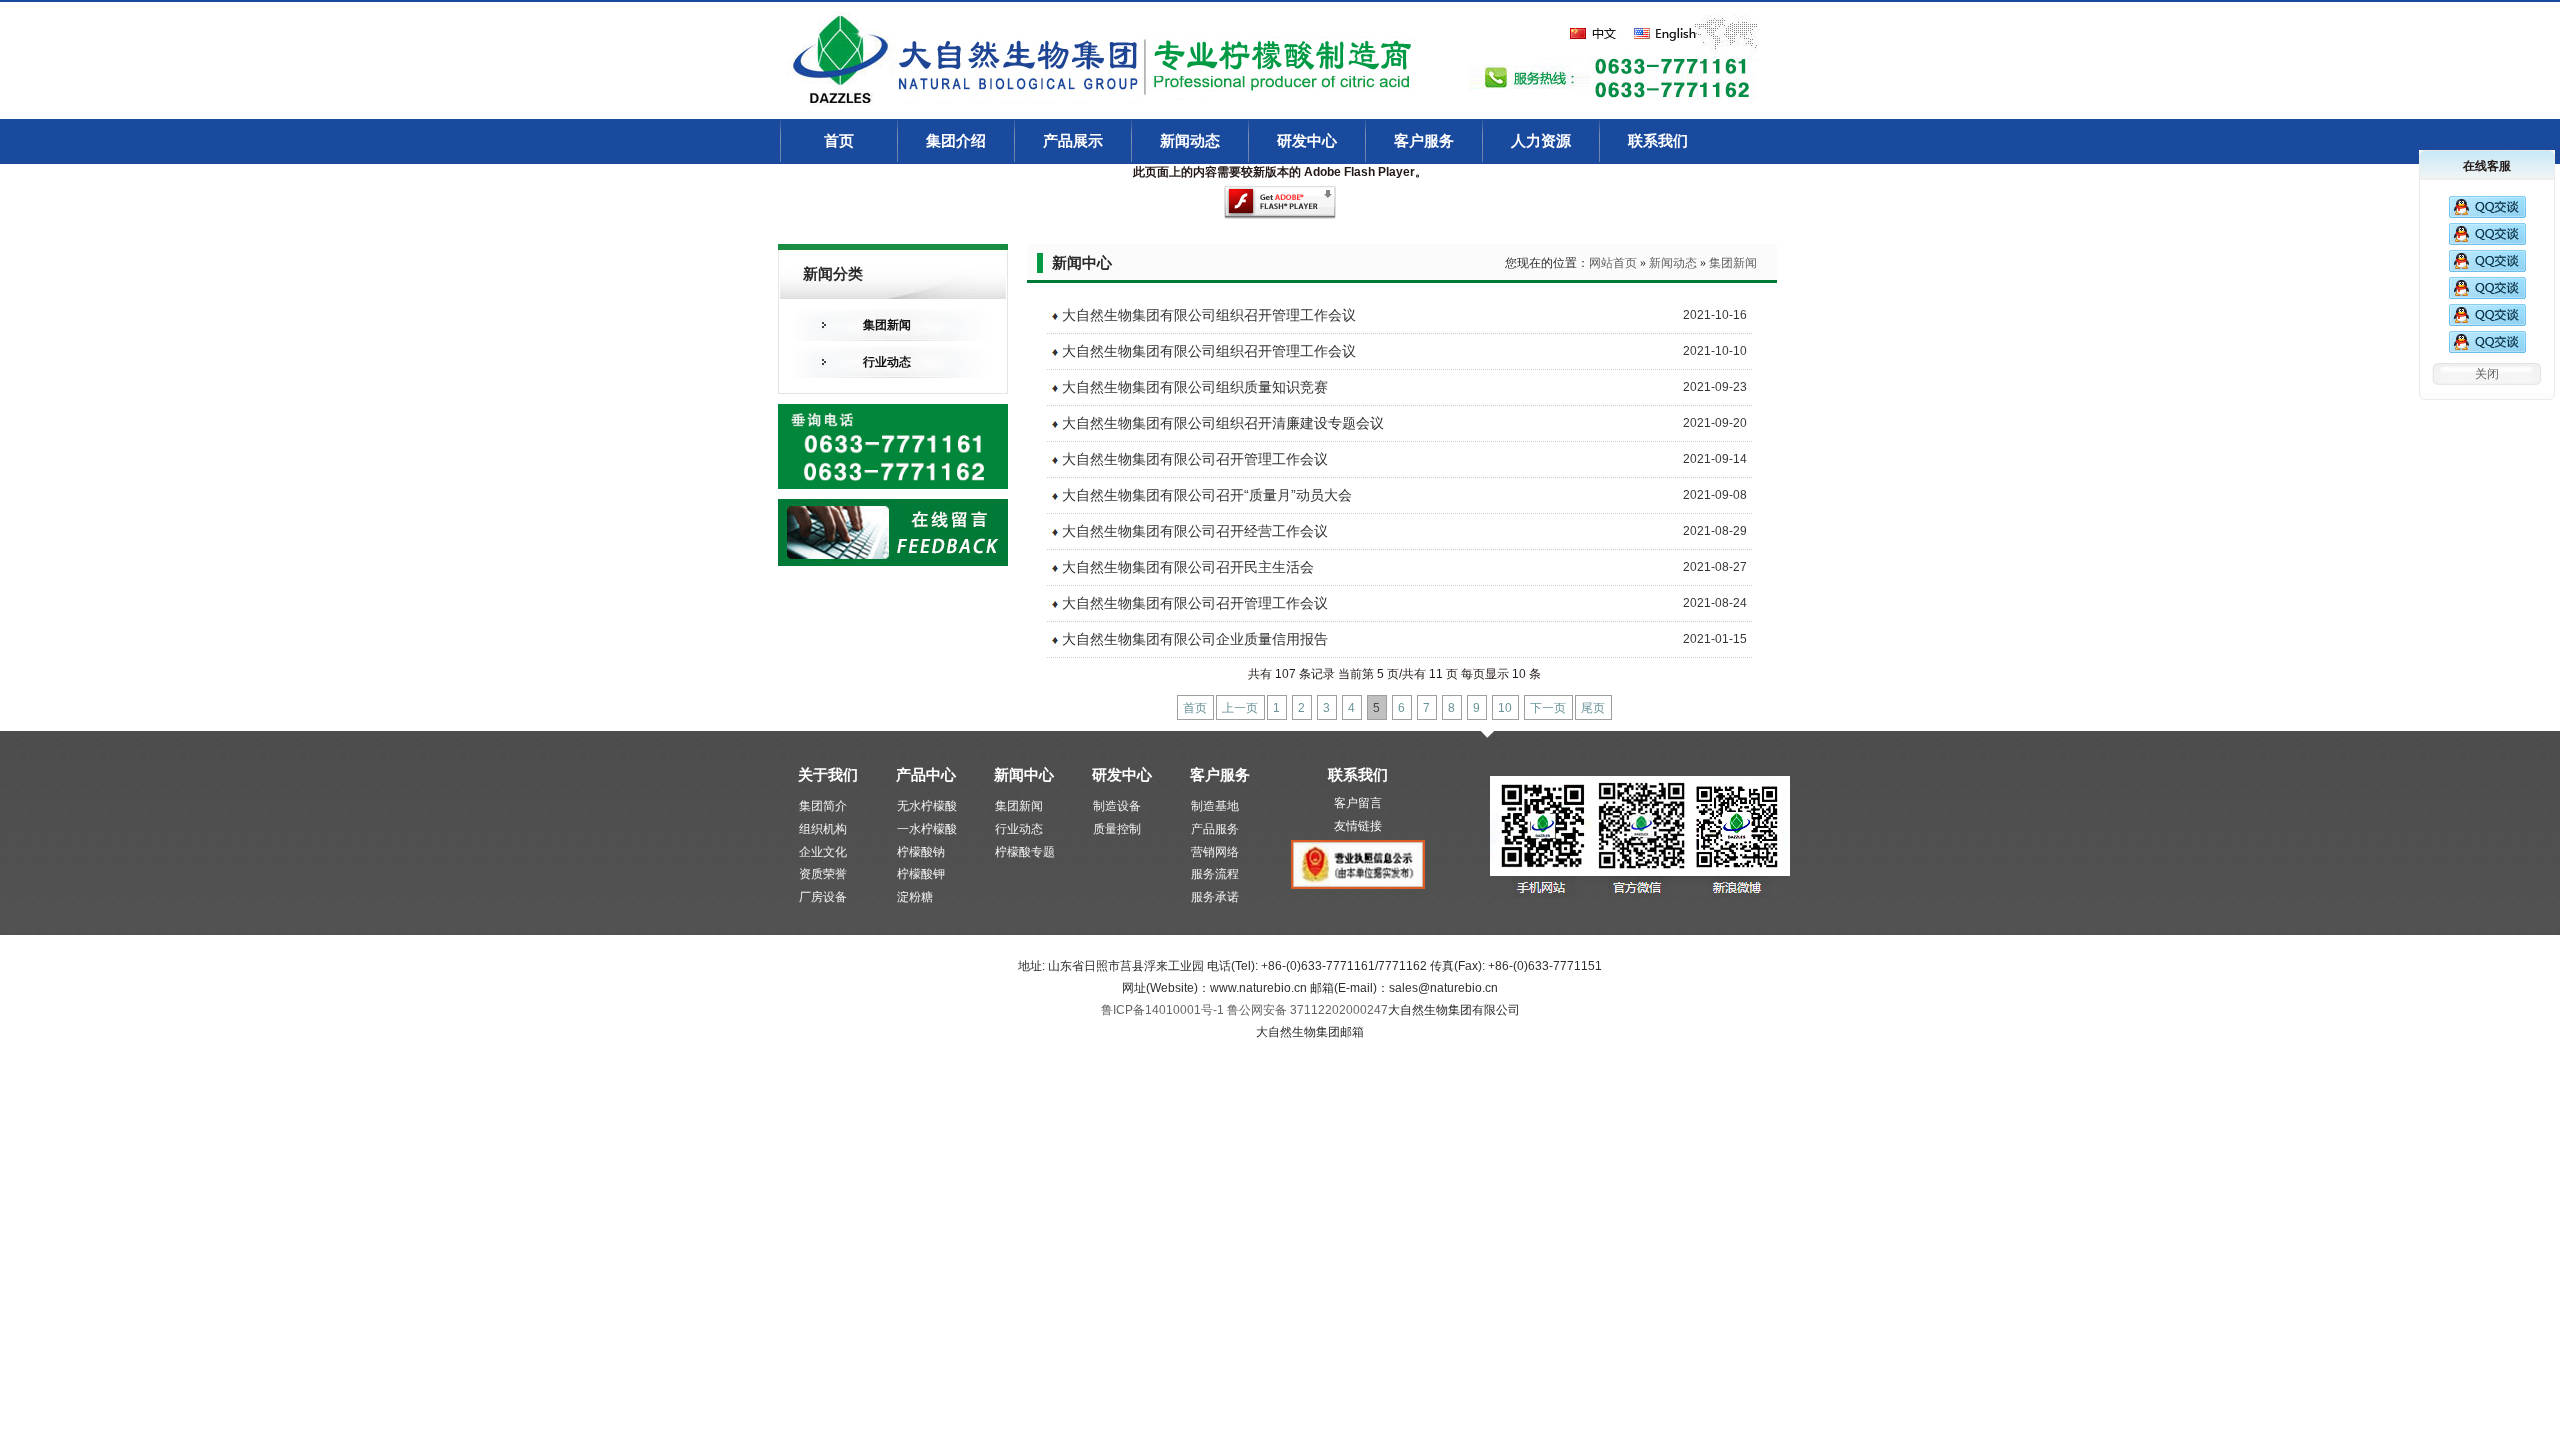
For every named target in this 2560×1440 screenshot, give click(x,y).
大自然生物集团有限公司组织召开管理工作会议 (1209, 315)
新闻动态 (1190, 141)
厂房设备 (823, 897)
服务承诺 (1215, 897)
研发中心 (1307, 141)
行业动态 (887, 362)
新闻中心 (1024, 774)
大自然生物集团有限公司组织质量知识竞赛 (1195, 387)
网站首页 (1613, 263)
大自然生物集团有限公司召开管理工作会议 (1195, 459)
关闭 (2487, 374)
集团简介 (823, 806)
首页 (839, 141)
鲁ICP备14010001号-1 (1164, 1010)
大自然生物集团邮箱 (1310, 1032)
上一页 (1240, 708)
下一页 (1548, 708)
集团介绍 (956, 141)
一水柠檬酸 (927, 829)
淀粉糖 (915, 897)
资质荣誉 (823, 874)
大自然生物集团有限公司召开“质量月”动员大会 (1207, 495)
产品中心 (926, 774)
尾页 (1593, 708)
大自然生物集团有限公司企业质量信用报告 (1195, 639)
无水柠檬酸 (927, 806)
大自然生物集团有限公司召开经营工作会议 (1195, 531)
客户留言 (1358, 803)
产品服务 (1215, 829)
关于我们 (828, 774)
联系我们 (1658, 141)
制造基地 (1215, 806)
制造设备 (1117, 806)
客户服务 (1424, 141)
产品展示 (1073, 141)
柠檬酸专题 (1025, 852)
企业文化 (823, 852)
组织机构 (823, 829)
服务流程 (1215, 874)
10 (1505, 708)
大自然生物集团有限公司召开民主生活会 (1188, 567)
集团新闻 (887, 325)
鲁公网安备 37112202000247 (1307, 1010)
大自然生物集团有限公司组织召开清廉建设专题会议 (1223, 423)
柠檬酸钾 (921, 874)
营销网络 (1215, 852)
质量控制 (1117, 829)
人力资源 (1541, 141)
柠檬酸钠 (921, 852)
